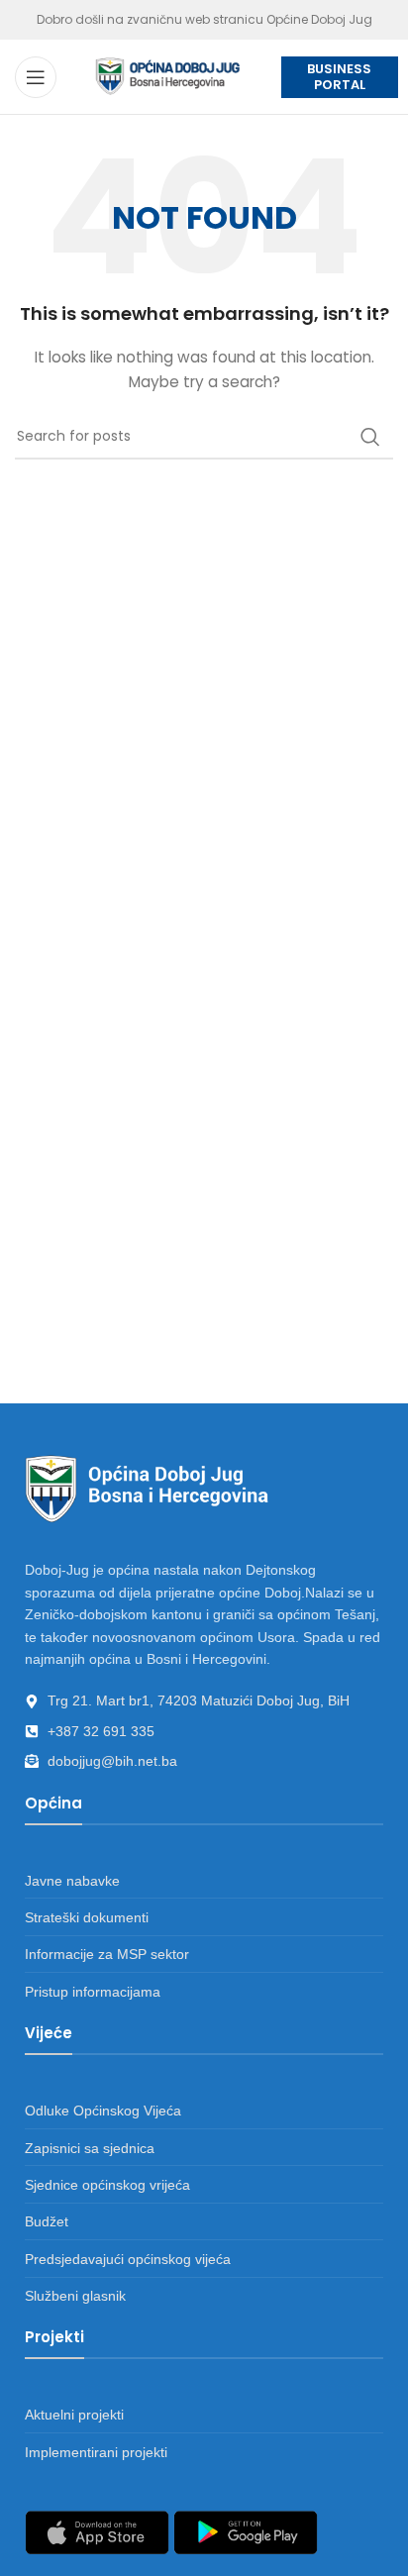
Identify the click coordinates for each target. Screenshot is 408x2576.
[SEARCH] (370, 437)
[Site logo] (168, 75)
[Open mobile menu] (36, 77)
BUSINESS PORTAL (339, 77)
